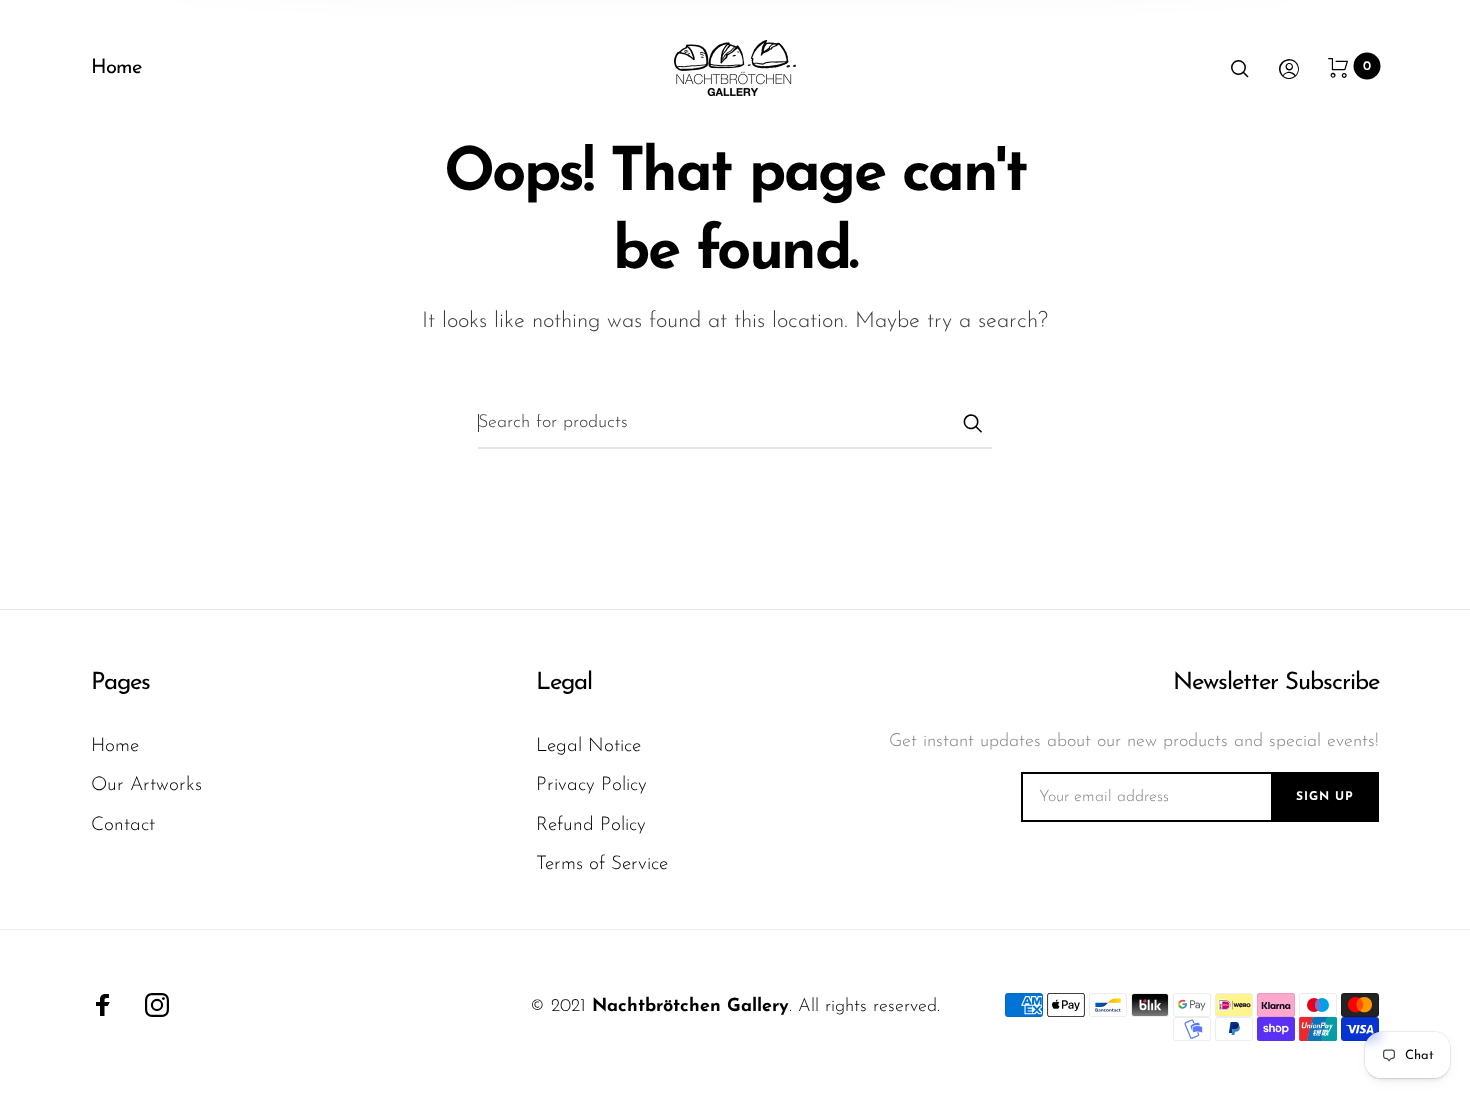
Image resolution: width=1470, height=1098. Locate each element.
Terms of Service (602, 864)
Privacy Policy (591, 785)
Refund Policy (591, 825)
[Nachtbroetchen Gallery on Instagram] (157, 1005)
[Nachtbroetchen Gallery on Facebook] (103, 1005)
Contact (123, 825)
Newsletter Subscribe (1276, 683)
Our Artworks (146, 785)
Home (116, 68)
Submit (972, 423)
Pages (120, 683)
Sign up (1325, 797)
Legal (564, 683)
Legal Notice (588, 746)
